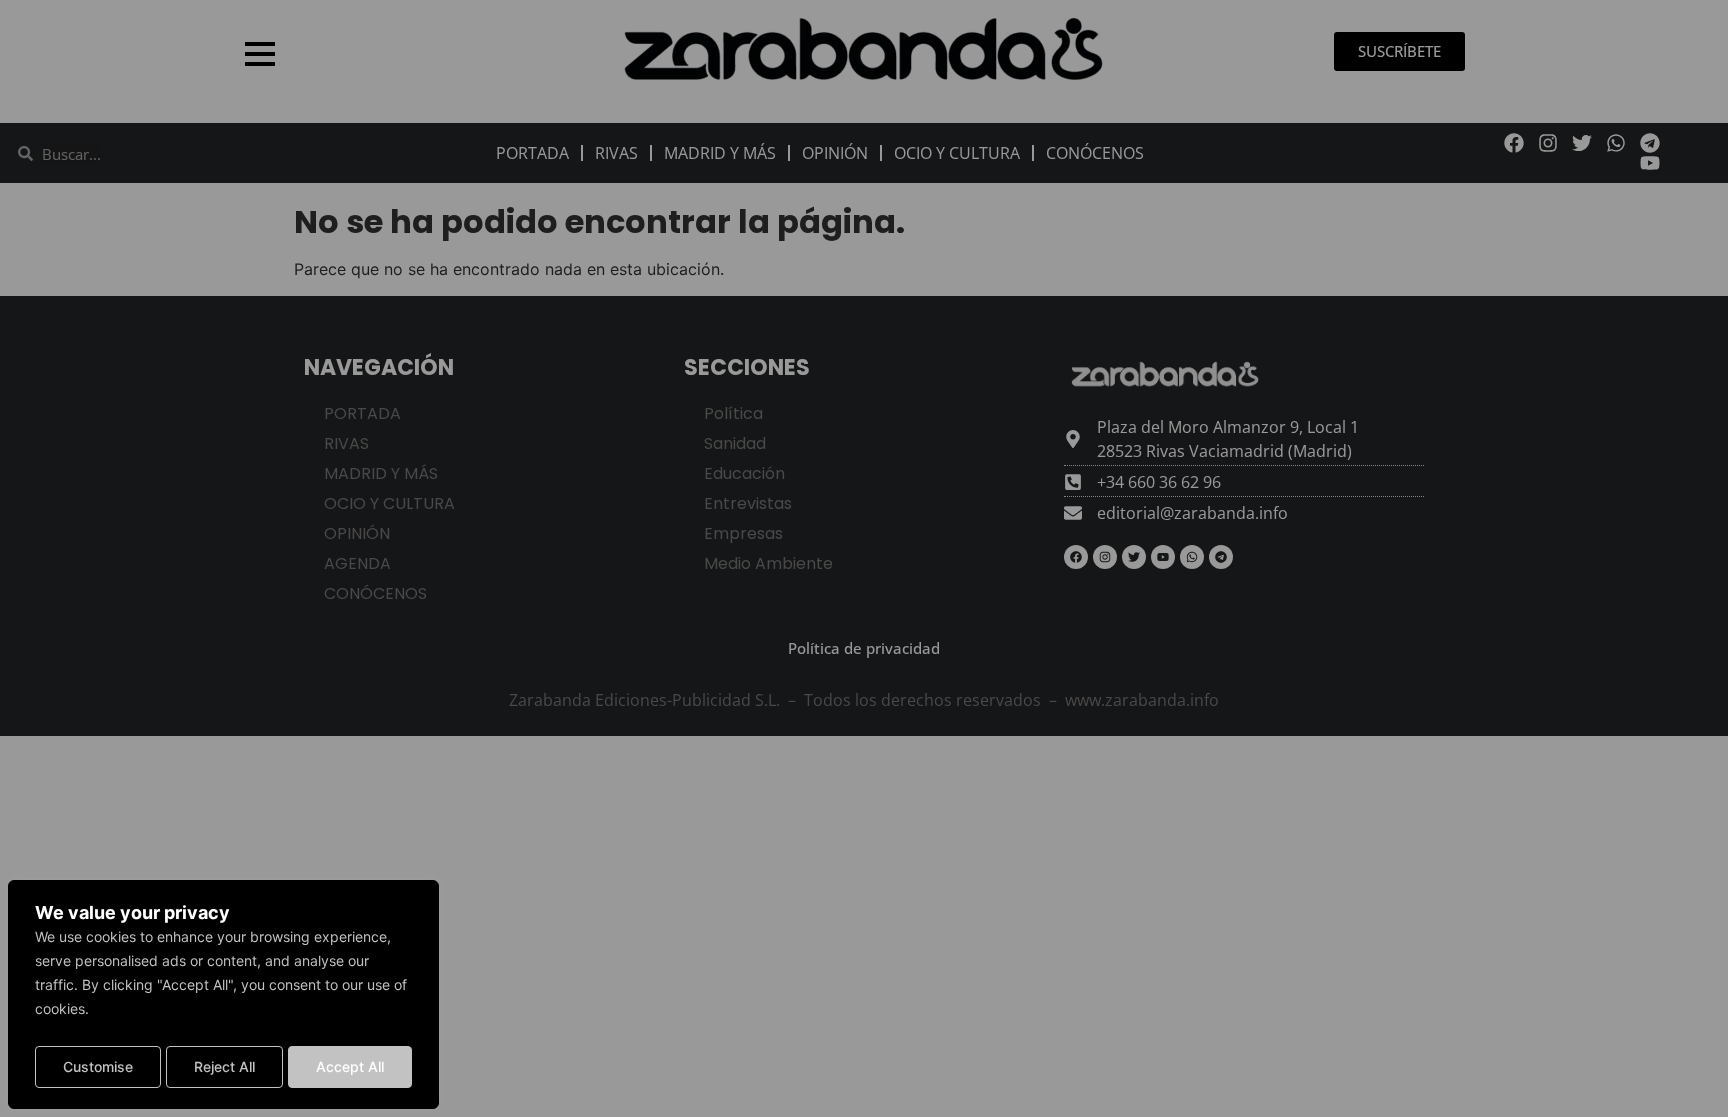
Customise (98, 1066)
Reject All (224, 1066)
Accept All (350, 1066)
